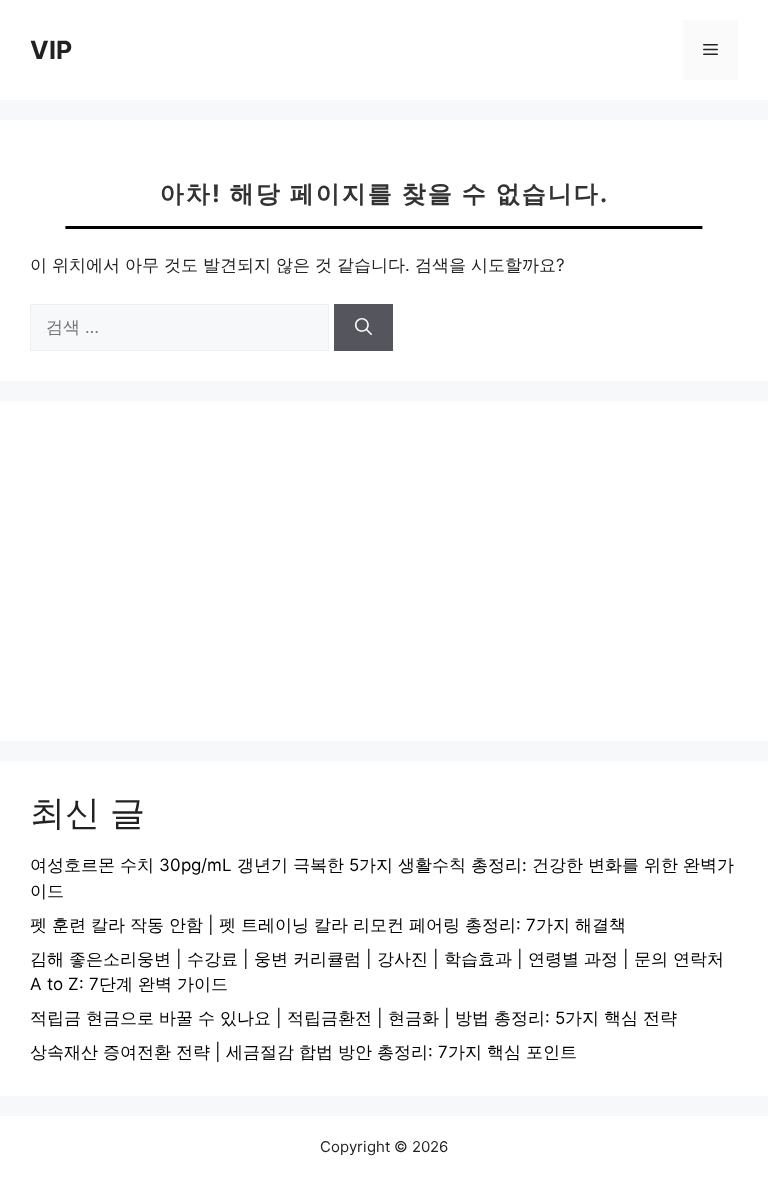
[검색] (363, 328)
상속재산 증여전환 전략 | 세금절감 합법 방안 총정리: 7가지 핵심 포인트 (303, 1052)
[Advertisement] (384, 571)
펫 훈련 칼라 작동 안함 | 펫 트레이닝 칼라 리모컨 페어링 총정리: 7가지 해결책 (328, 925)
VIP (51, 50)
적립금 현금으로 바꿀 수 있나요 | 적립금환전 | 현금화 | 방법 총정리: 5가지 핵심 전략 (353, 1018)
